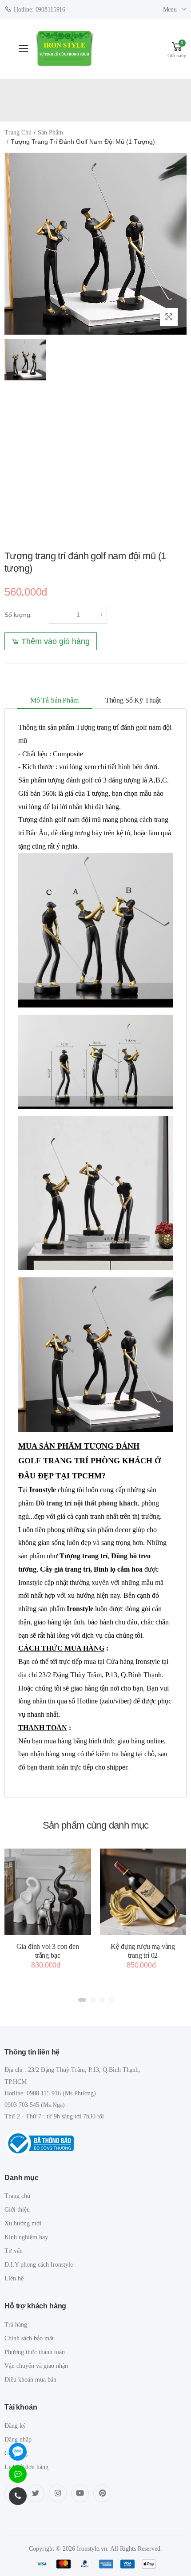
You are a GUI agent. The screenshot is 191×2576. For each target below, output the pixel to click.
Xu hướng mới (23, 2223)
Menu (170, 10)
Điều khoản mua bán (30, 2380)
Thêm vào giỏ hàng (56, 641)
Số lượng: (18, 615)
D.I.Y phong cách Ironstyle (39, 2265)
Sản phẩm (50, 132)
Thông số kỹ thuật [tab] (133, 700)
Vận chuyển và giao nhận (36, 2366)
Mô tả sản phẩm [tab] (54, 700)
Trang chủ (18, 132)
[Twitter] (36, 2493)
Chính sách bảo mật (29, 2338)
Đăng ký (15, 2426)
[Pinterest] (102, 2493)
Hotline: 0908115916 (40, 10)
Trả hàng (16, 2325)
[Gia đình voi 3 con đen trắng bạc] (48, 1892)
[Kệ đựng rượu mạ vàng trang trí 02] (143, 1892)
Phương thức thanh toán (35, 2352)
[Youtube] (80, 2493)
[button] (177, 49)
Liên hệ (14, 2278)
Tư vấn (14, 2251)
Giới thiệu (17, 2210)
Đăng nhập (18, 2440)
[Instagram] (58, 2493)
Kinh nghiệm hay (26, 2237)
